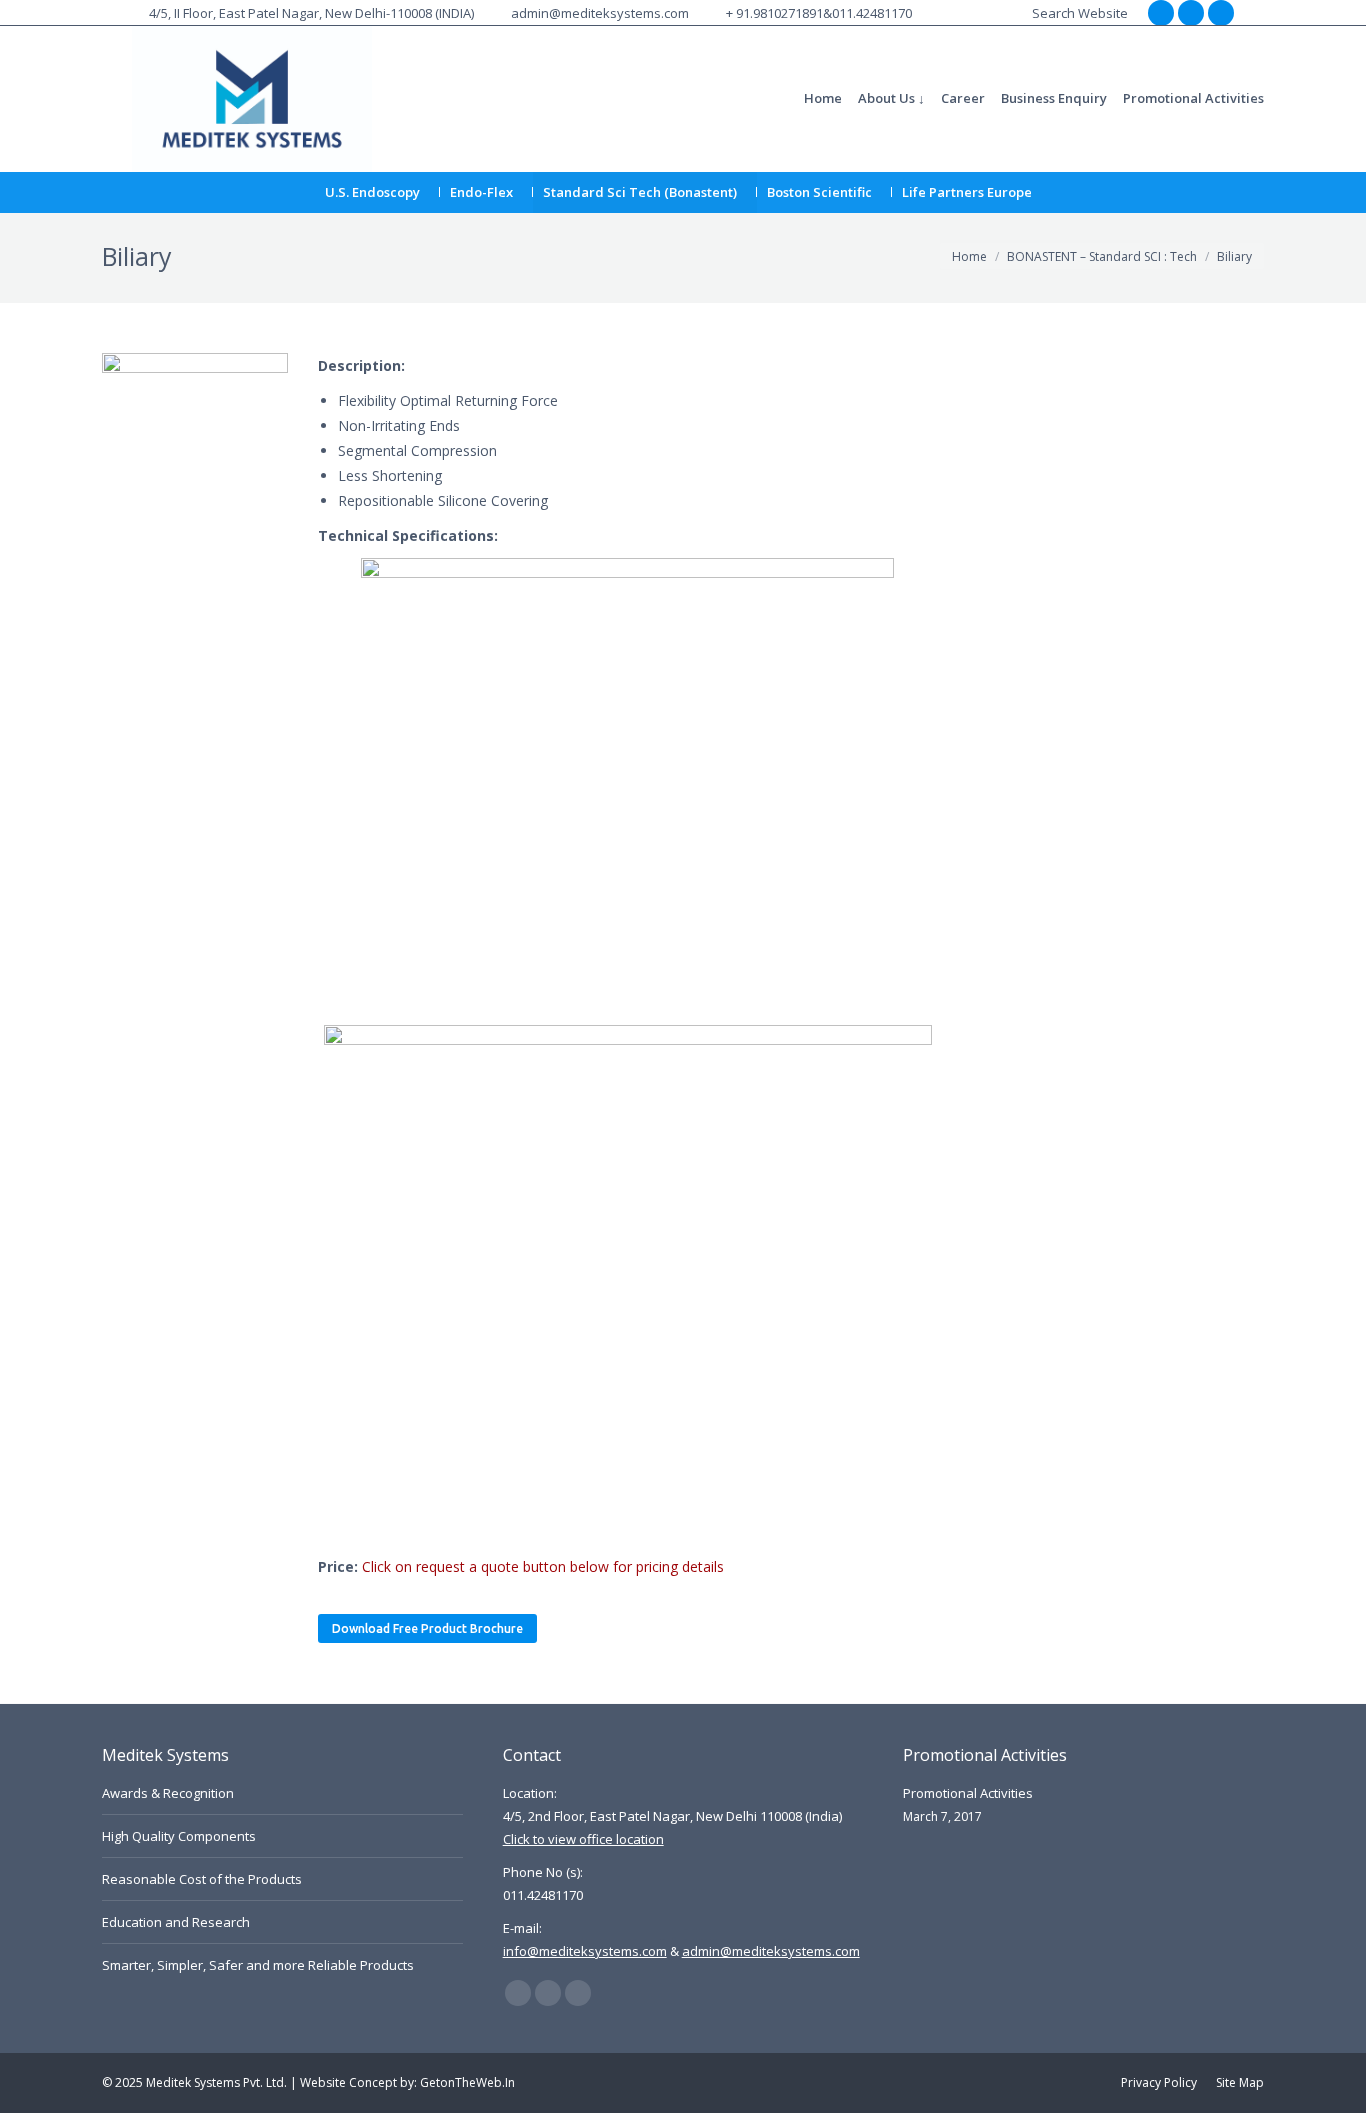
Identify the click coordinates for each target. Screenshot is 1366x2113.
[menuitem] (823, 98)
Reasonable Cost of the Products (202, 1879)
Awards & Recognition (168, 1793)
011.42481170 (872, 13)
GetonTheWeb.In (467, 2082)
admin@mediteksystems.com (600, 13)
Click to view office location (583, 1839)
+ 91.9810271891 (774, 13)
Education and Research (176, 1922)
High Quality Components (179, 1836)
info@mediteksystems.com (585, 1951)
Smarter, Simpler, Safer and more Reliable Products (258, 1965)
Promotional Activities (968, 1793)
